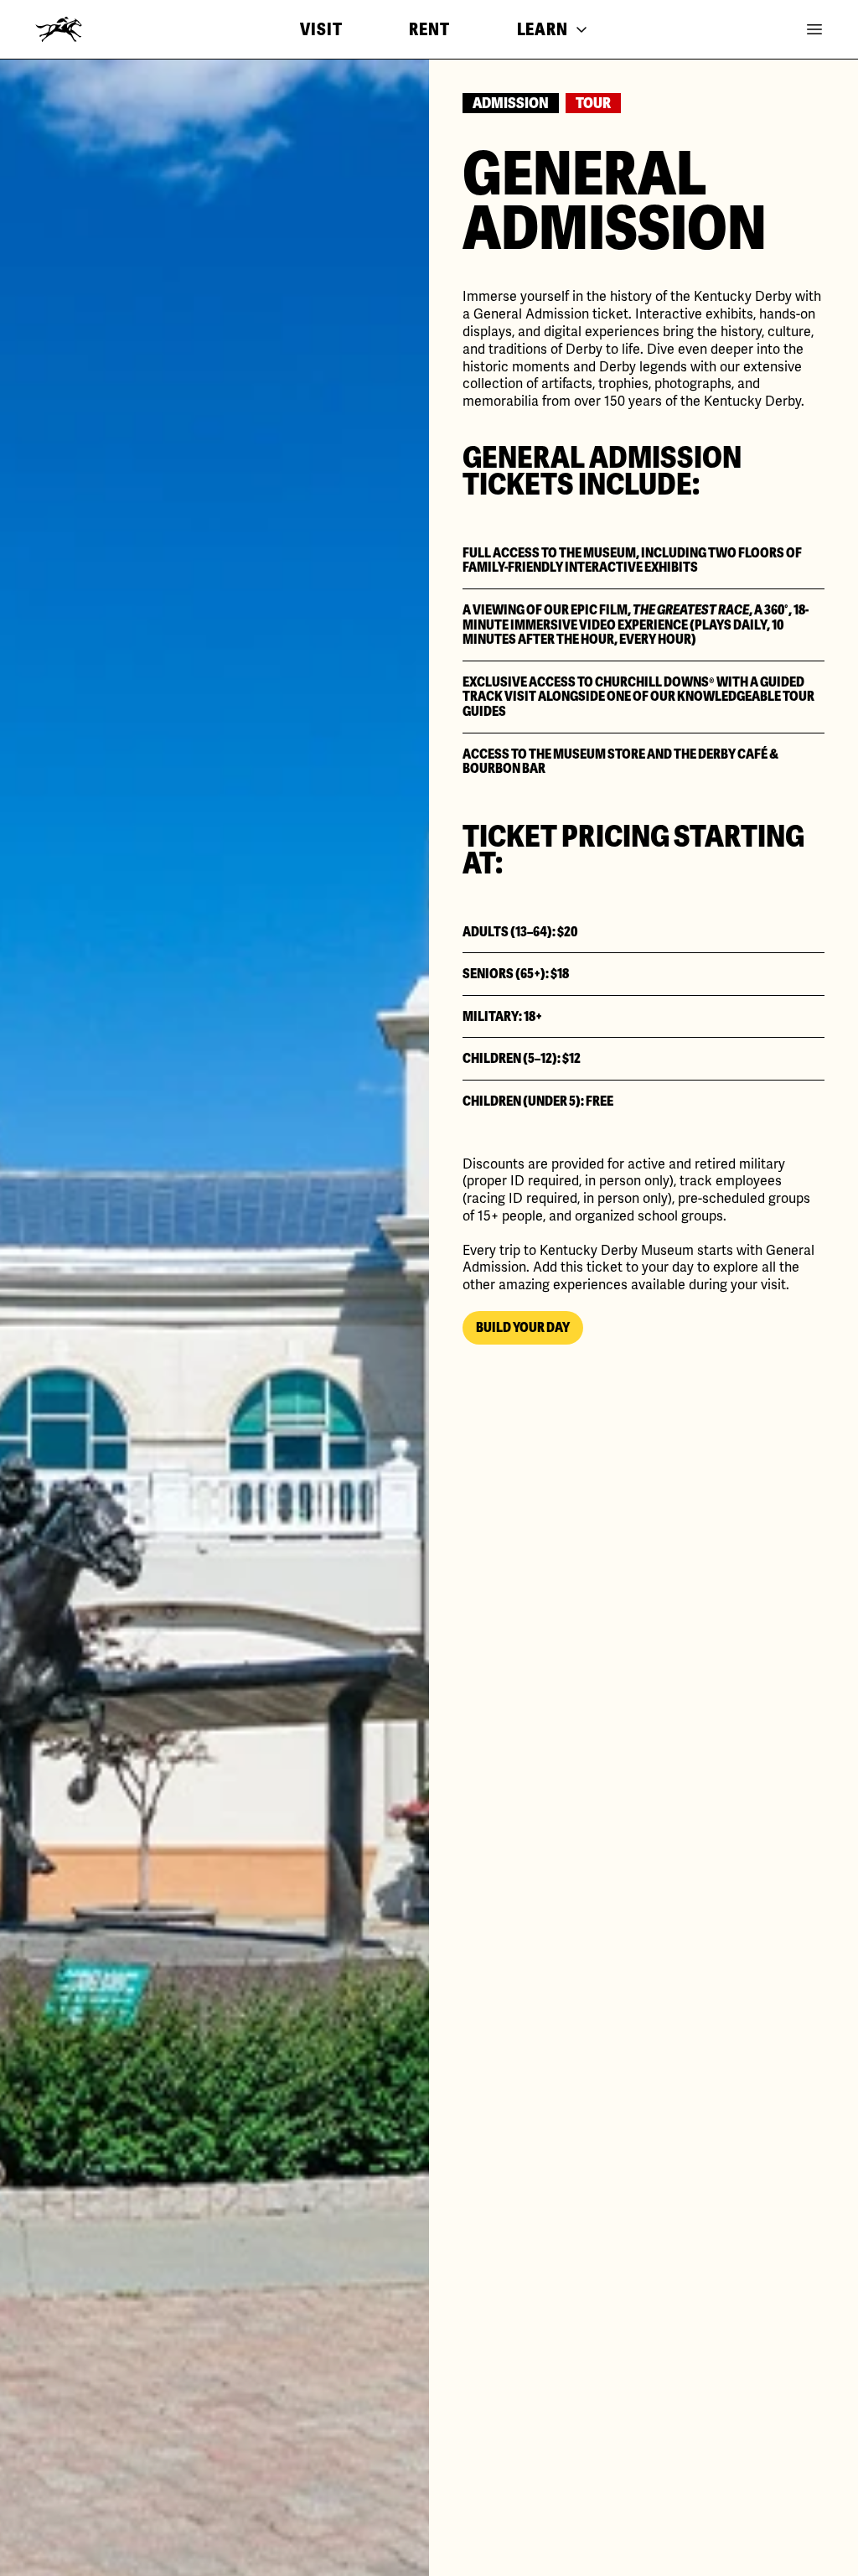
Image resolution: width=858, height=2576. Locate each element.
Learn (543, 29)
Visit (321, 29)
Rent (429, 29)
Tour (593, 103)
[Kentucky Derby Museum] (59, 29)
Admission (511, 103)
